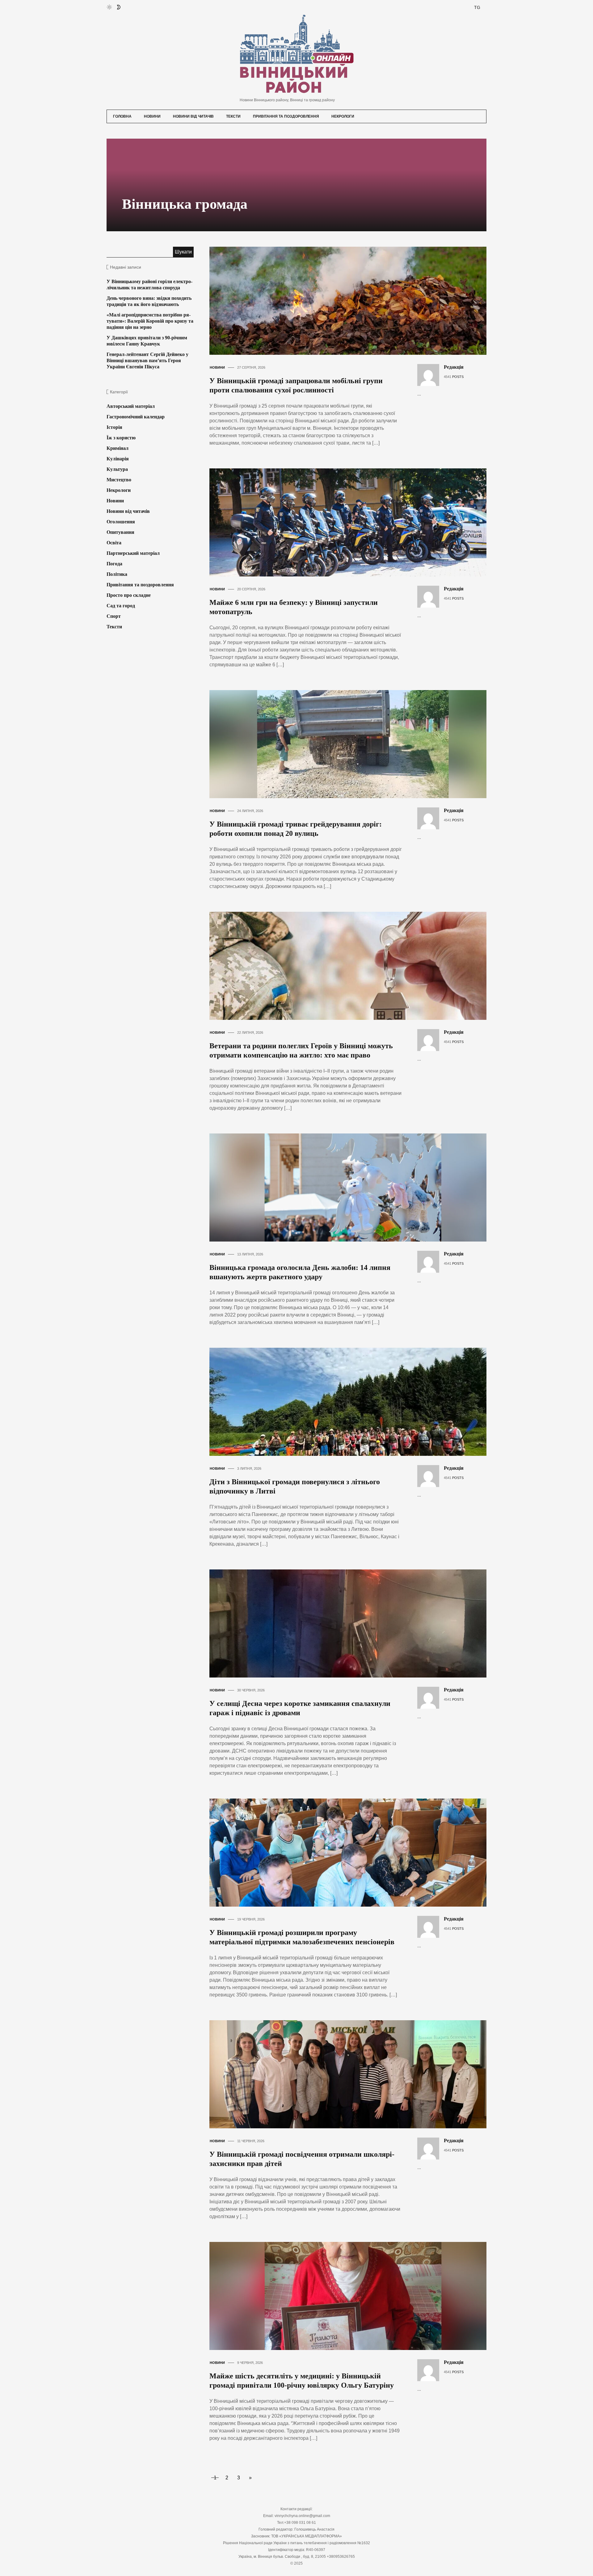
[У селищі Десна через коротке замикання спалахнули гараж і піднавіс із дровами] (353, 1623)
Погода (114, 564)
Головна (122, 116)
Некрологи (343, 116)
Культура (117, 469)
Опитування (120, 532)
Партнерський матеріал (133, 553)
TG (477, 7)
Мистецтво (119, 480)
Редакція (454, 367)
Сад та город (121, 606)
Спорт (114, 616)
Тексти (233, 116)
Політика (117, 574)
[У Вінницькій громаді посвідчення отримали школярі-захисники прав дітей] (353, 2074)
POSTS (458, 377)
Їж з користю (121, 438)
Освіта (114, 543)
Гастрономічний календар (136, 417)
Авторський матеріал (131, 406)
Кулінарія (118, 459)
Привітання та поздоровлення (286, 116)
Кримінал (118, 448)
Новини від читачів (193, 116)
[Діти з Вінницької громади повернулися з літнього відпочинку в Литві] (353, 1401)
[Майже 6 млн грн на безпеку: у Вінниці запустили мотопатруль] (353, 522)
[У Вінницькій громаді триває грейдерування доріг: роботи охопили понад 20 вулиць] (353, 744)
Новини (152, 116)
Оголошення (121, 522)
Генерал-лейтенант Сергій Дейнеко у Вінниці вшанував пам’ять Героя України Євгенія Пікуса (147, 360)
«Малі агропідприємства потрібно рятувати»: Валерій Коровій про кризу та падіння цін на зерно (150, 321)
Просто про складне (129, 595)
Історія (114, 427)
